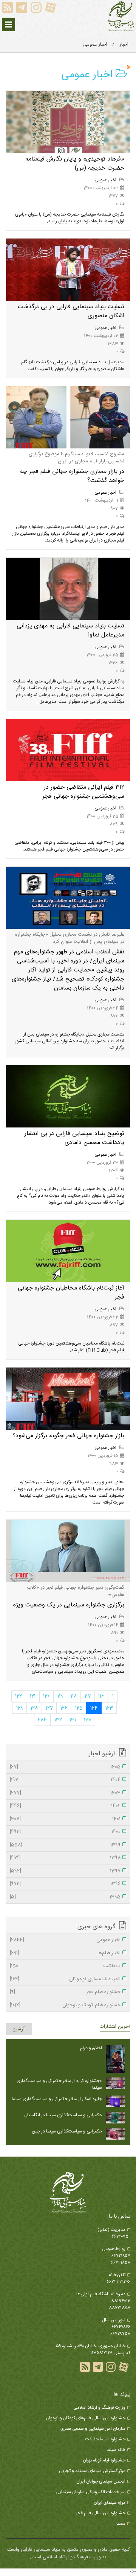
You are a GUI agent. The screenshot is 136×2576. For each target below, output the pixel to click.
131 (73, 1720)
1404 (65, 1780)
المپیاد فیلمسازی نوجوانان (65, 1979)
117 (88, 1696)
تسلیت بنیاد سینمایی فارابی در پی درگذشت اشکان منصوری (71, 311)
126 (64, 1708)
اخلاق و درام (91, 2048)
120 (46, 1696)
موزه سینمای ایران (110, 2503)
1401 (65, 1819)
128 (34, 1708)
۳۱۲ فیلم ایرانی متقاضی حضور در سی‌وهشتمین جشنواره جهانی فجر (83, 792)
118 (74, 1696)
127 (49, 1708)
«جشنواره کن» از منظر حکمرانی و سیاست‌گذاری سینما (59, 2084)
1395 (65, 1897)
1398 (65, 1858)
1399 (65, 1845)
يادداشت (65, 1966)
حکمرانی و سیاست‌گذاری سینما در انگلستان (63, 2115)
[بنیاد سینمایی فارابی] (121, 17)
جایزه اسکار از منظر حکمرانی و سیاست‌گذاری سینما (57, 2099)
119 (60, 1696)
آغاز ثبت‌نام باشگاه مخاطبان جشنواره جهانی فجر (71, 1293)
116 (101, 1696)
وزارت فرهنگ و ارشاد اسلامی (99, 2408)
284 (42, 1720)
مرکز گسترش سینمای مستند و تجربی (92, 2471)
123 (109, 1708)
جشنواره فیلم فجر (65, 1992)
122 (19, 1696)
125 (79, 1708)
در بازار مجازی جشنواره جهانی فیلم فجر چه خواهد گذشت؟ (72, 476)
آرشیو (19, 2029)
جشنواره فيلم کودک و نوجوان (65, 2005)
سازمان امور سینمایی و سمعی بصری (93, 2429)
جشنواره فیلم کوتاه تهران (104, 2460)
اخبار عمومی (106, 180)
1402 (65, 1806)
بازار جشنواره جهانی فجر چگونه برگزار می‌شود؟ (68, 1436)
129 (20, 1708)
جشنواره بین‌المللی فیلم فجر (101, 2513)
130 (87, 1720)
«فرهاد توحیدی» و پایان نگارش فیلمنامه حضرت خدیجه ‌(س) (75, 164)
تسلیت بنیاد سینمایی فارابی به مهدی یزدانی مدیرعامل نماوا (70, 631)
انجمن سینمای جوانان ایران (101, 2481)
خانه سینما (116, 2450)
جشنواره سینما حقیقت (105, 2439)
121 (33, 1696)
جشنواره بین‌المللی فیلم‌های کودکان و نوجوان (86, 2418)
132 (58, 1720)
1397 (65, 1871)
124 (94, 1708)
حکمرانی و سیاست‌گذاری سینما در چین (67, 2131)
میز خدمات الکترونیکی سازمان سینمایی (90, 2492)
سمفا (121, 2524)
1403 (65, 1793)
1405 (65, 1767)
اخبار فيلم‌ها (65, 1953)
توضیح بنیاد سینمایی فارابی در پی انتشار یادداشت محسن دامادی (74, 1138)
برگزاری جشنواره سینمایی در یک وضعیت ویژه (69, 1605)
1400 (65, 1832)
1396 (65, 1884)
